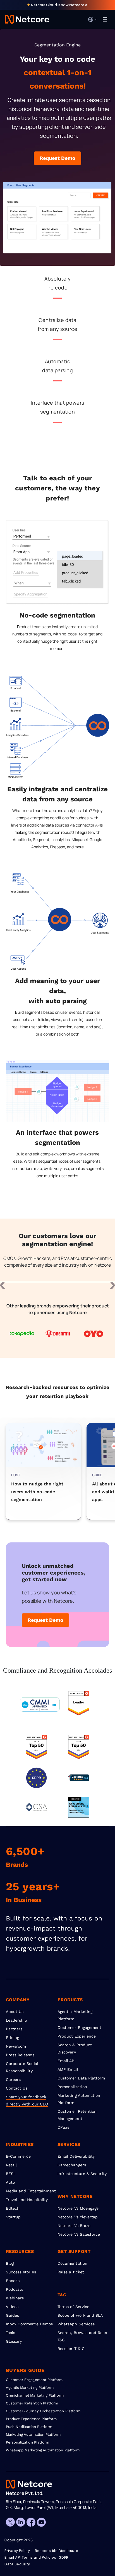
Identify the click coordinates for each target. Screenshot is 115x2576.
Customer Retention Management (77, 2115)
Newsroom (16, 2046)
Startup (13, 2217)
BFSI (10, 2174)
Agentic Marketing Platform (75, 2015)
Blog (10, 2263)
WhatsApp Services (76, 2324)
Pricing (13, 2038)
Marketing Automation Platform (79, 2099)
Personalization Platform (28, 2442)
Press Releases (20, 2055)
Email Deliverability (76, 2156)
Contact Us (17, 2088)
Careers (13, 2079)
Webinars (15, 2298)
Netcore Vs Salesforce (79, 2234)
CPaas (63, 2127)
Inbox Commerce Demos (29, 2324)
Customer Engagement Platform (34, 2380)
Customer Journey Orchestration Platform (43, 2411)
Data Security (17, 2564)
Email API (67, 2061)
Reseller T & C (71, 2349)
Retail (11, 2165)
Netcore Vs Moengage (78, 2208)
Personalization (72, 2087)
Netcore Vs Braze (74, 2226)
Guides (12, 2315)
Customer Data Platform (81, 2078)
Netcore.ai (79, 5)
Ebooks (13, 2281)
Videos (12, 2307)
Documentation (72, 2263)
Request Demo (57, 158)
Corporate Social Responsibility (22, 2067)
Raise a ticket (71, 2272)
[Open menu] (105, 19)
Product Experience (77, 2036)
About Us (15, 2012)
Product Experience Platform (31, 2419)
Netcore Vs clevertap (78, 2217)
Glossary (14, 2341)
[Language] (93, 19)
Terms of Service (73, 2307)
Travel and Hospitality (27, 2200)
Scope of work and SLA (80, 2315)
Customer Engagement (79, 2027)
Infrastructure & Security (82, 2174)
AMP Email (68, 2069)
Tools (10, 2333)
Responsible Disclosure (57, 2551)
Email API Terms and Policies (30, 2558)
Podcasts (15, 2289)
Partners (14, 2029)
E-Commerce (18, 2156)
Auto (10, 2182)
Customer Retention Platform (32, 2403)
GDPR (64, 2558)
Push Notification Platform (29, 2427)
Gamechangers (72, 2165)
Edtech (13, 2208)
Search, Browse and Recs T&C (82, 2336)
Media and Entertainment (31, 2191)
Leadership (17, 2020)
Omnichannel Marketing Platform (35, 2395)
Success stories (21, 2272)
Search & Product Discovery (75, 2048)
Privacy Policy (17, 2551)
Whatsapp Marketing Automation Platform (43, 2450)
